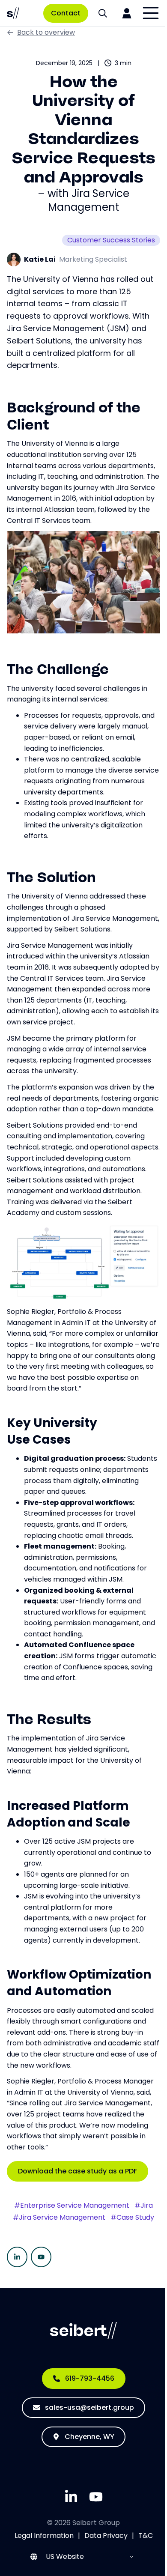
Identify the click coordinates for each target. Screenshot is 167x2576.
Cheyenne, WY (89, 2437)
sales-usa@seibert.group (89, 2407)
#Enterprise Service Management (72, 2206)
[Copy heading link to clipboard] (57, 424)
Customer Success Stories (111, 240)
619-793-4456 (90, 2378)
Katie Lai (40, 259)
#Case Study (132, 2218)
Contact (66, 13)
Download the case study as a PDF (78, 2171)
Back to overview (46, 32)
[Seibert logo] (13, 13)
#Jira (144, 2206)
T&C (146, 2536)
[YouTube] (41, 2257)
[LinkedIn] (17, 2257)
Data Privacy (106, 2536)
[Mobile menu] (151, 13)
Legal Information (44, 2536)
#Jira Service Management (59, 2218)
